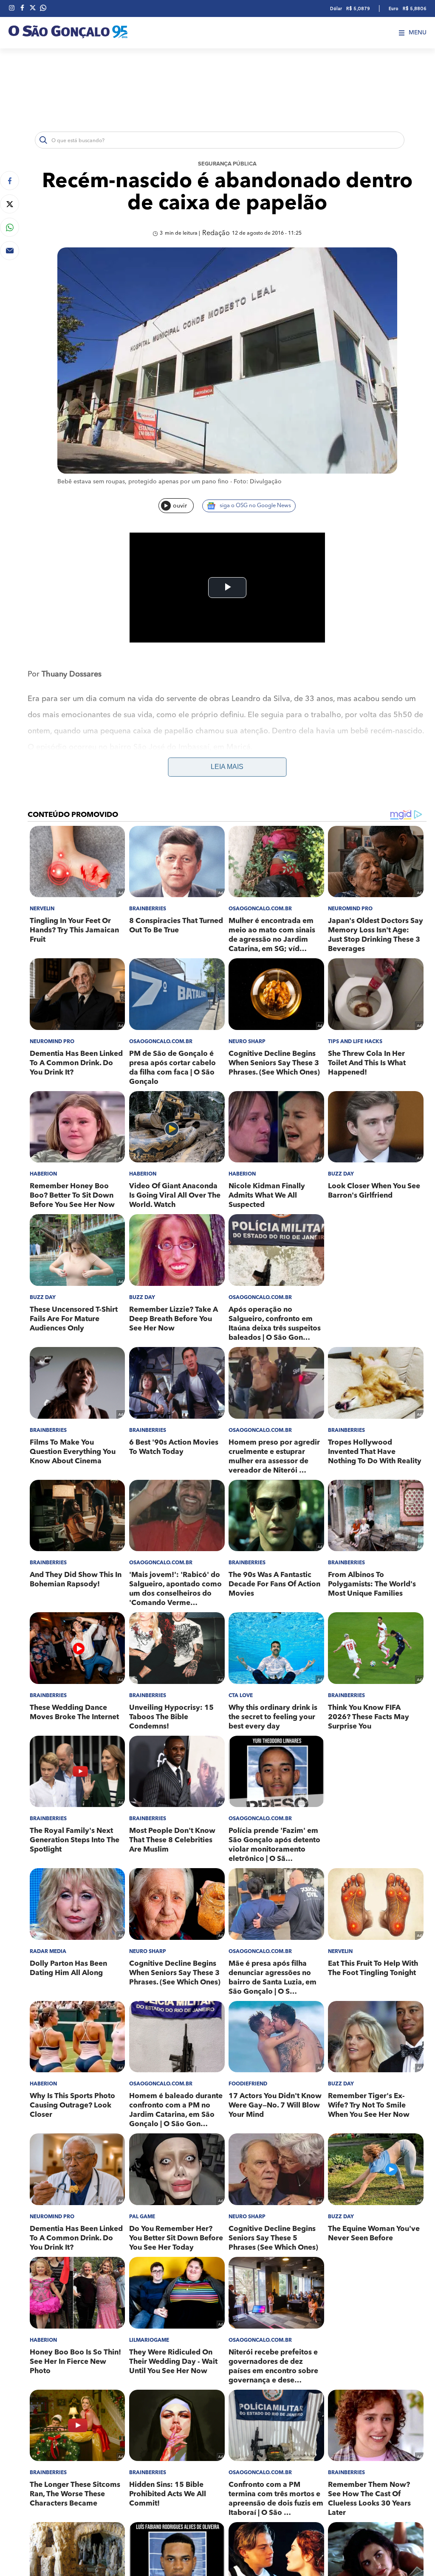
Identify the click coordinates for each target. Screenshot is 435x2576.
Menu (418, 33)
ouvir (180, 506)
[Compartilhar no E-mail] (10, 251)
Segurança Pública (227, 164)
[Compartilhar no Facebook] (10, 181)
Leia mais (227, 767)
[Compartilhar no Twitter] (10, 204)
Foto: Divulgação (258, 482)
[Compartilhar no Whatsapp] (10, 227)
